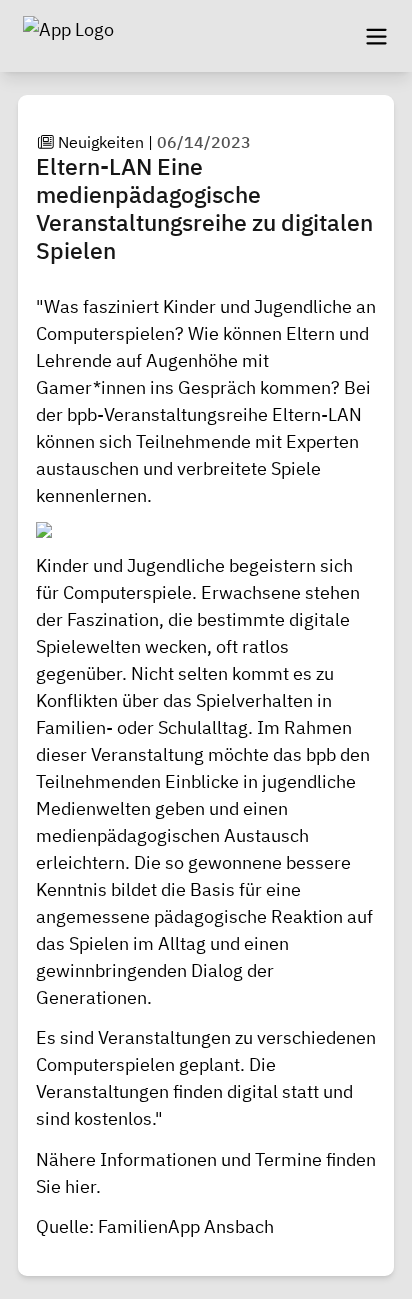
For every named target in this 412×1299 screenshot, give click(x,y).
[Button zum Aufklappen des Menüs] (376, 36)
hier (80, 1186)
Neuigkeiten (101, 142)
